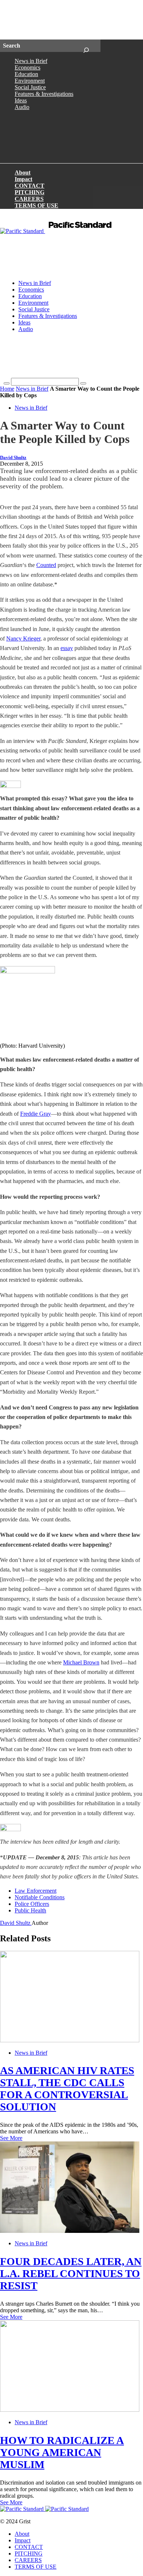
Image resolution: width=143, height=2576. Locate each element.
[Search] (86, 46)
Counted (46, 565)
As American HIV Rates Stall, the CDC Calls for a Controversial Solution (67, 2089)
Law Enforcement (36, 1891)
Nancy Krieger (23, 639)
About (23, 172)
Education (26, 74)
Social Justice (30, 87)
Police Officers (32, 1904)
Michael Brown (81, 1662)
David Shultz (13, 458)
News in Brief (31, 61)
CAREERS (29, 199)
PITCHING (30, 192)
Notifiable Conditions (40, 1897)
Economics (27, 67)
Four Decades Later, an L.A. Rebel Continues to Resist (71, 2273)
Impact (23, 179)
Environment (30, 81)
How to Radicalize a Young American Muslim (62, 2452)
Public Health (30, 1910)
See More (11, 2138)
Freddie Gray (36, 1114)
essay (67, 648)
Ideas (21, 100)
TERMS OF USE (36, 205)
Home (7, 389)
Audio (22, 107)
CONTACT (30, 186)
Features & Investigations (44, 94)
